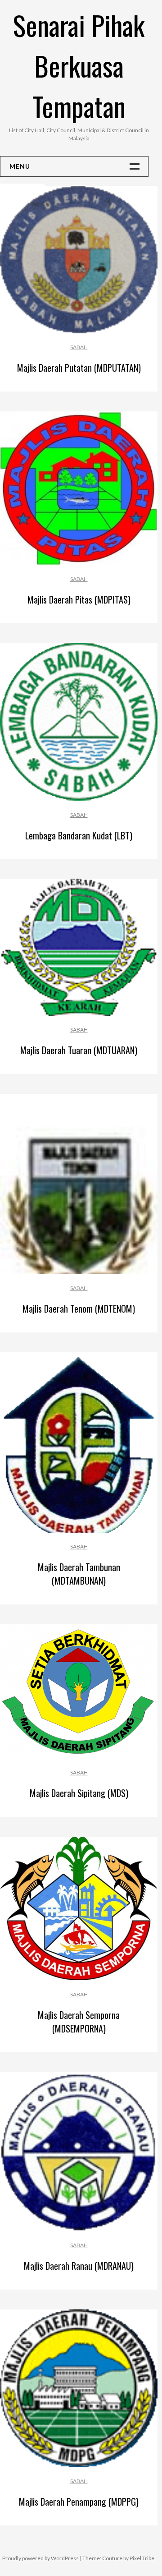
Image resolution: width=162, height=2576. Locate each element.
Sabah (79, 347)
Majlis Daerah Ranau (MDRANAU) (79, 2266)
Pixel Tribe (142, 2558)
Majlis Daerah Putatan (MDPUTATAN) (79, 368)
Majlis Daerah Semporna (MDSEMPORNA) (79, 2022)
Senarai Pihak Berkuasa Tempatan (79, 65)
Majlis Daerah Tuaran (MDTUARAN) (79, 1050)
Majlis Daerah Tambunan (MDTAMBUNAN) (79, 1574)
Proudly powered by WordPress (40, 2558)
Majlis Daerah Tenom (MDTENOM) (79, 1309)
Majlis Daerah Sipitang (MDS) (79, 1793)
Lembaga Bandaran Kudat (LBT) (79, 835)
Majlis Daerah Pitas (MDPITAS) (79, 599)
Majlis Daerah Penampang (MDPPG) (79, 2502)
